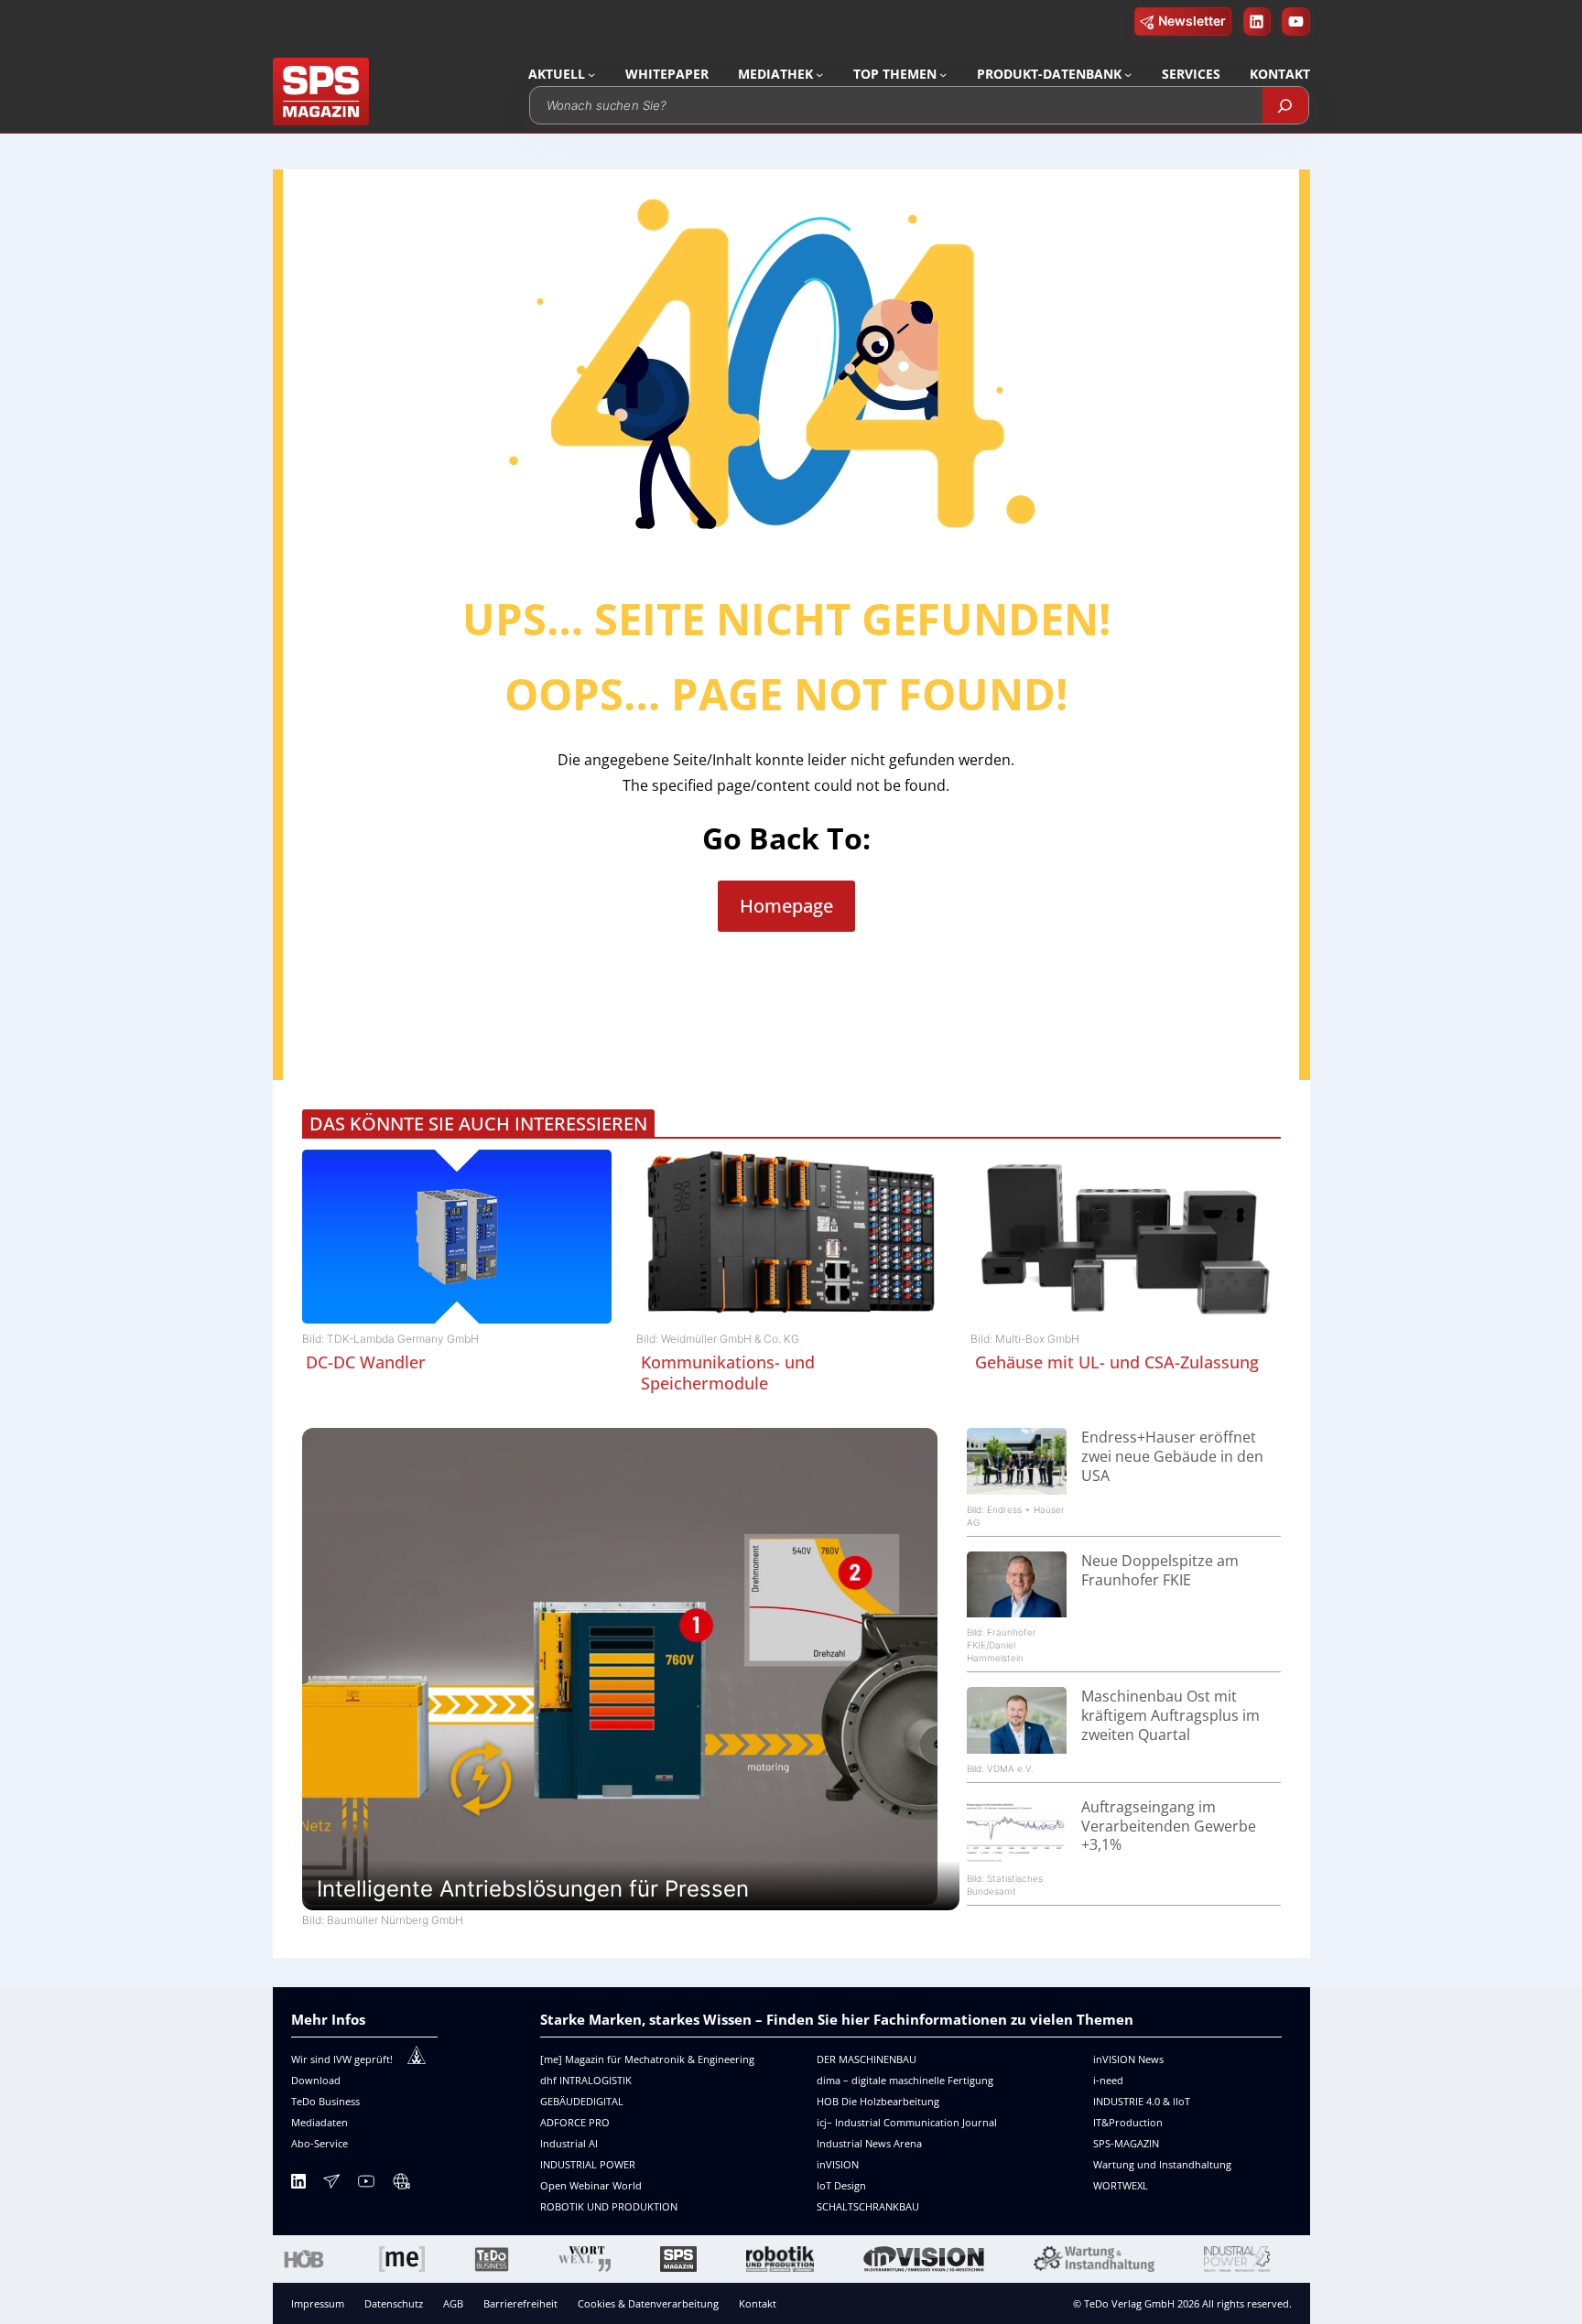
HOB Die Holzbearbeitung (878, 2101)
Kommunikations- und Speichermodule (728, 1373)
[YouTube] (366, 2184)
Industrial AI (569, 2143)
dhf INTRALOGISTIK (586, 2080)
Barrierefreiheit (520, 2303)
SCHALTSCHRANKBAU (868, 2206)
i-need (1108, 2080)
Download (316, 2080)
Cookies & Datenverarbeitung (648, 2303)
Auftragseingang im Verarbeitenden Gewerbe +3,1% (1169, 1826)
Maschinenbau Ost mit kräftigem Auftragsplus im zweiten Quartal (1170, 1715)
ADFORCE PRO (575, 2122)
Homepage (786, 906)
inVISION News (1128, 2059)
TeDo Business (325, 2101)
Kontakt (758, 2303)
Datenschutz (394, 2303)
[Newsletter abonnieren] (331, 2184)
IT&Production (1128, 2122)
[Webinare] (401, 2184)
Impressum (318, 2303)
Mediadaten (320, 2122)
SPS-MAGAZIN (1126, 2143)
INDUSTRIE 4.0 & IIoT (1142, 2101)
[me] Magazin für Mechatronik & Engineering (647, 2059)
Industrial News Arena (869, 2143)
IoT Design (841, 2185)
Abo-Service (320, 2143)
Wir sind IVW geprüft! (342, 2059)
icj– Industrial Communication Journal (907, 2122)
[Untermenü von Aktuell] (591, 74)
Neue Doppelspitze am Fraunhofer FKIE (1160, 1570)
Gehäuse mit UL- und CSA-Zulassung (1117, 1362)
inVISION (838, 2164)
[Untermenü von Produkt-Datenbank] (1128, 74)
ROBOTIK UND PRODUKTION (609, 2206)
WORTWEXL (1121, 2185)
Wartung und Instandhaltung (1162, 2164)
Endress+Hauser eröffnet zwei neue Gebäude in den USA (1172, 1456)
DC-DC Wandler (366, 1362)
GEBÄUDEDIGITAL (582, 2101)
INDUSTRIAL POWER (588, 2164)
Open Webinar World (591, 2185)
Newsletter (1192, 21)
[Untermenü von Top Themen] (943, 74)
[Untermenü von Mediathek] (819, 74)
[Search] (1285, 105)
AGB (453, 2303)
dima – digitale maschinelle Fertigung (905, 2080)
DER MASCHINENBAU (867, 2059)
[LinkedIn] (298, 2184)
